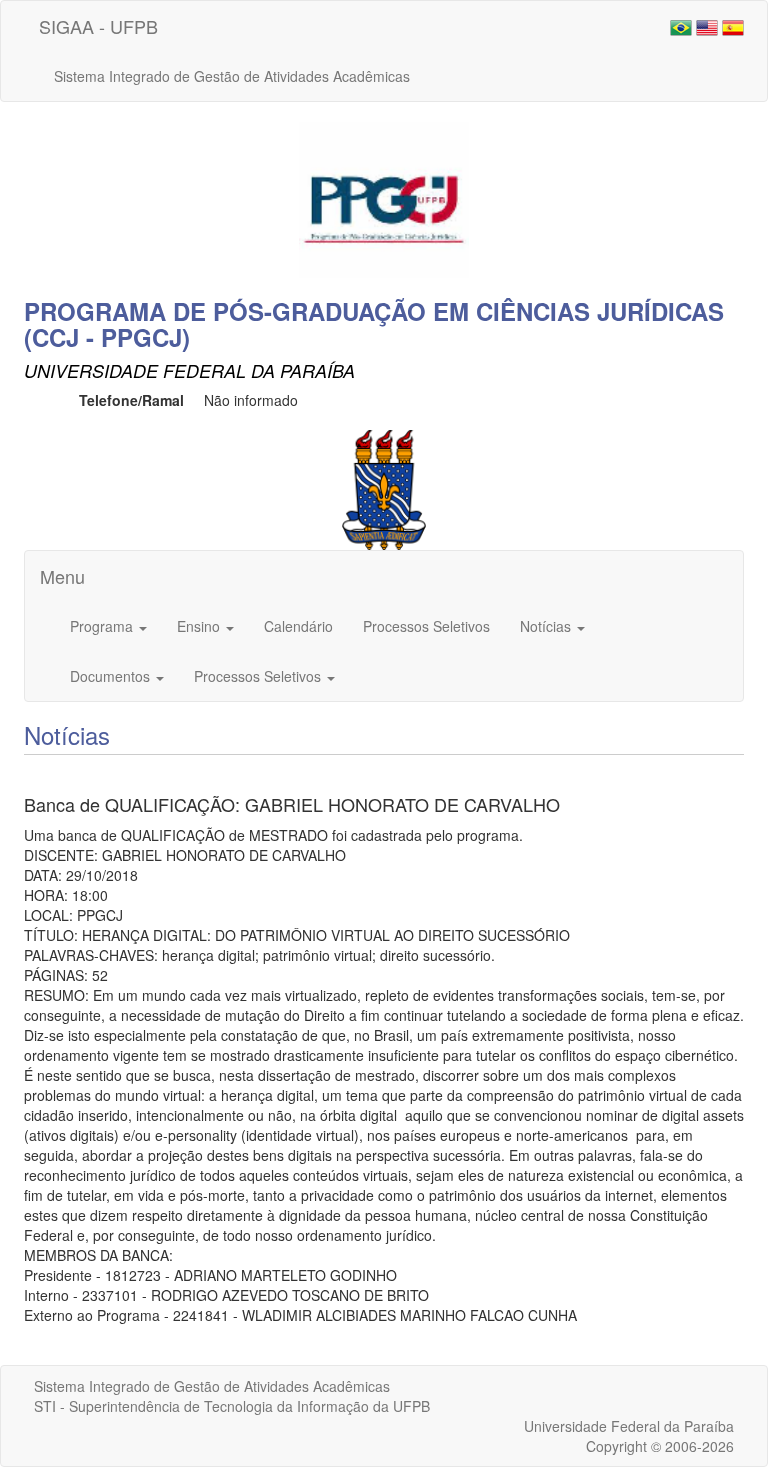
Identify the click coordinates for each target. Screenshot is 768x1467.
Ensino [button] (200, 626)
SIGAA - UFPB (98, 26)
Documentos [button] (112, 676)
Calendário (298, 626)
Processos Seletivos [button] (259, 676)
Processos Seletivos (426, 626)
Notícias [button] (547, 626)
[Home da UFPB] (384, 488)
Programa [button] (103, 626)
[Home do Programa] (384, 198)
